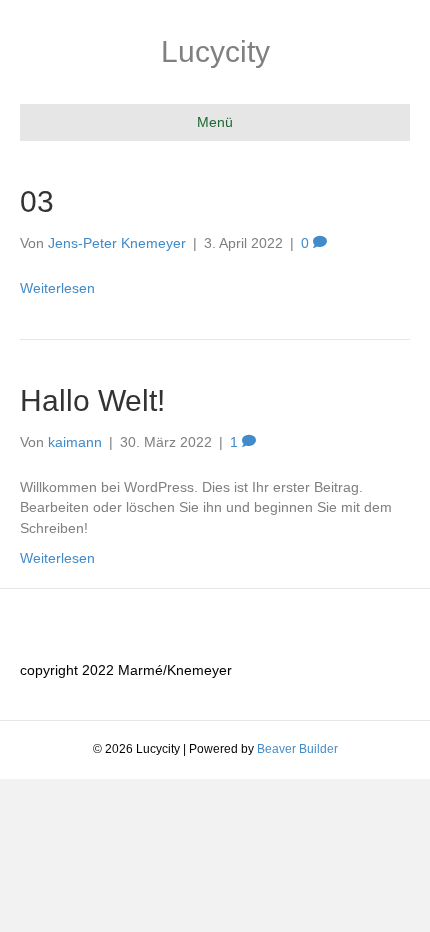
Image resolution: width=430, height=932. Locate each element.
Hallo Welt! (92, 400)
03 (37, 201)
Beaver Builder (297, 749)
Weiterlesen (57, 288)
